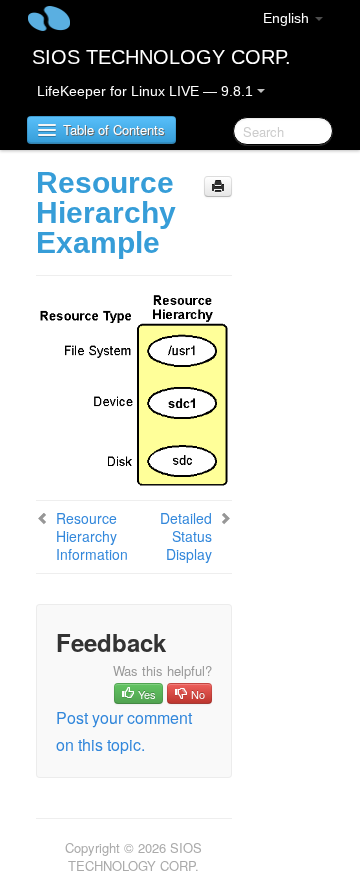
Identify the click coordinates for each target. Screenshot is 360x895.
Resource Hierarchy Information (92, 536)
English (288, 18)
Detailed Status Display (186, 536)
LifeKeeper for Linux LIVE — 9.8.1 (147, 91)
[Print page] (218, 186)
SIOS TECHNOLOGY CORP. (161, 57)
